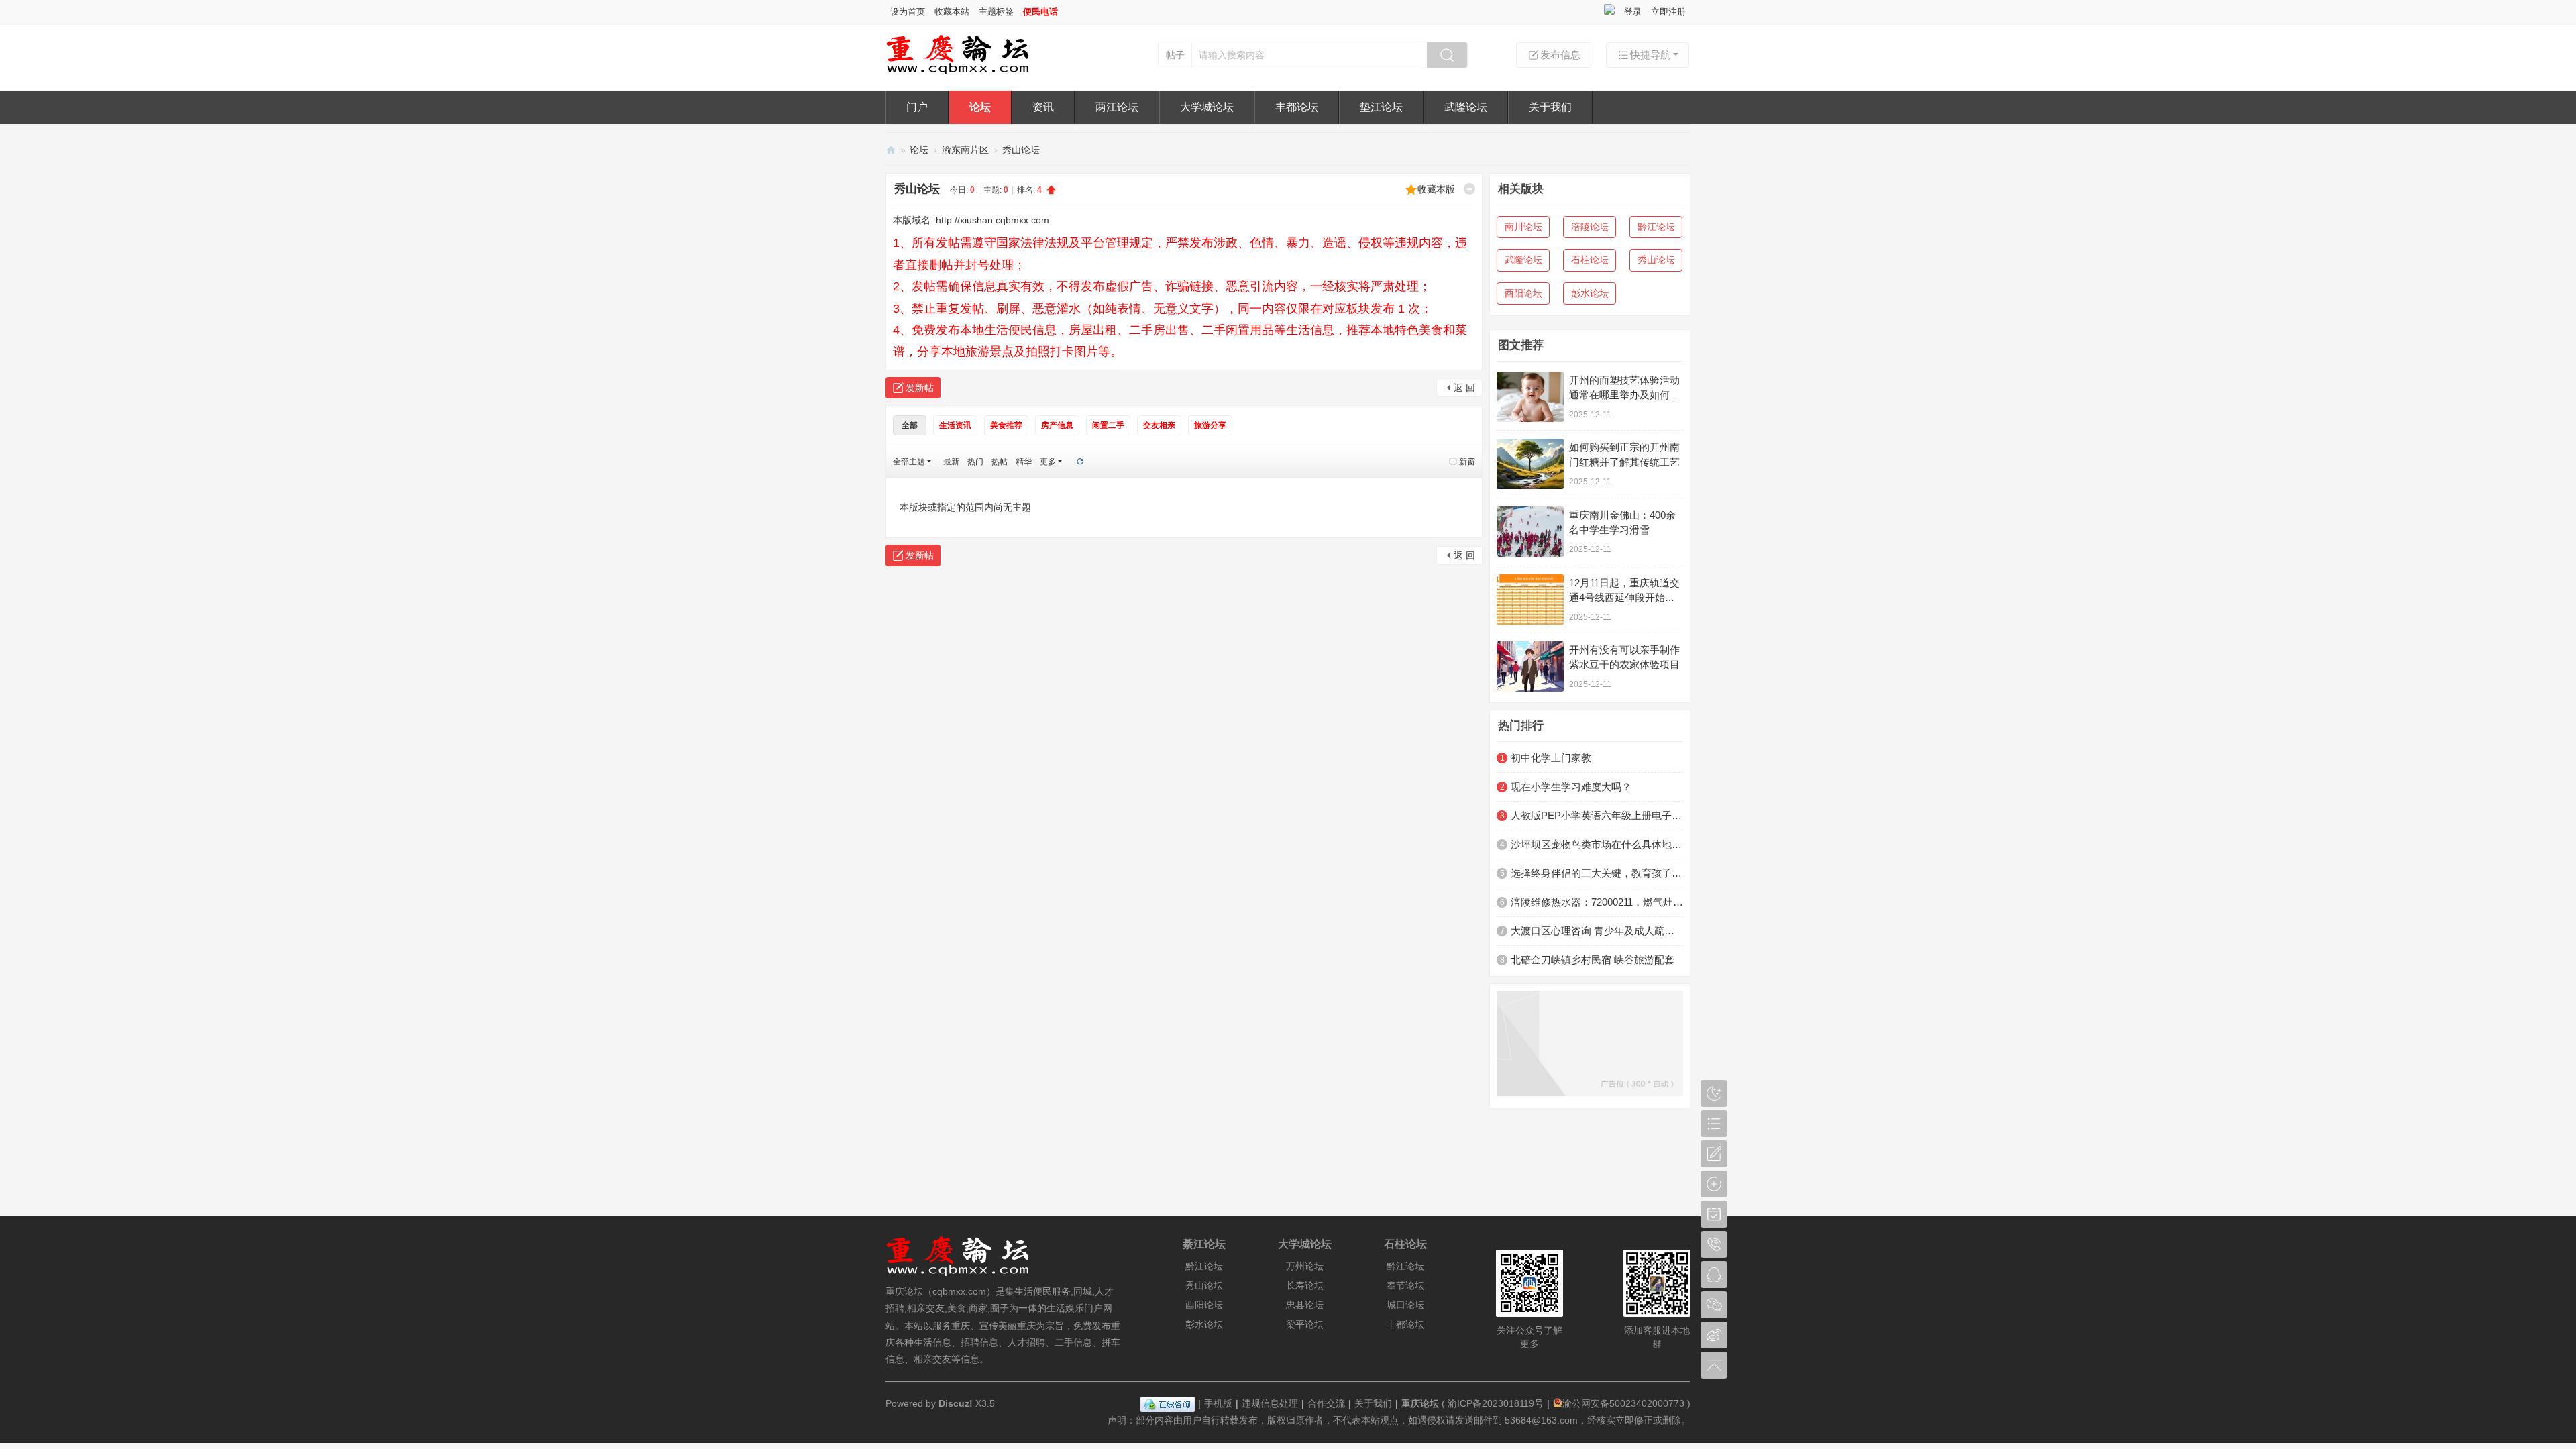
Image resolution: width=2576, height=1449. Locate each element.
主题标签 (996, 12)
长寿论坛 (1305, 1285)
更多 (1048, 462)
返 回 (1464, 388)
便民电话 (1040, 12)
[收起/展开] (1469, 189)
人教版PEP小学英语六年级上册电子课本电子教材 (1597, 815)
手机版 (1218, 1403)
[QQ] (1168, 1403)
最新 (951, 462)
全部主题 (909, 462)
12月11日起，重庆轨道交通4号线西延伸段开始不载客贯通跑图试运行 (1624, 597)
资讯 (1043, 107)
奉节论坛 (1405, 1285)
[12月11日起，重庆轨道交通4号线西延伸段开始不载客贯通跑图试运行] (1530, 599)
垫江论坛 (1381, 107)
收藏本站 (952, 12)
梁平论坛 (1305, 1324)
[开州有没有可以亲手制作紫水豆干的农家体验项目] (1530, 666)
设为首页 (908, 12)
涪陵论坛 (1590, 227)
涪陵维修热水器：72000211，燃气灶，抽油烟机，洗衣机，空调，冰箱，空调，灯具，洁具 (1597, 902)
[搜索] (1447, 55)
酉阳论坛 (1523, 293)
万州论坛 (1305, 1266)
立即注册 (1668, 12)
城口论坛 (1405, 1305)
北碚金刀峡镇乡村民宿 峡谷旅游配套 (1593, 960)
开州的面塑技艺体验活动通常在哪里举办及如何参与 (1624, 395)
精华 (1024, 462)
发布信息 (1560, 55)
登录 (1633, 12)
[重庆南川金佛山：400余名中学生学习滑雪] (1530, 532)
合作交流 (1326, 1403)
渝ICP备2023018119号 (1496, 1403)
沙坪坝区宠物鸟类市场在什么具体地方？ (1597, 844)
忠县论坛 (1305, 1305)
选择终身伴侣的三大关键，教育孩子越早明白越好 (1597, 873)
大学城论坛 (1207, 107)
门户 (917, 107)
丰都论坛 (1297, 107)
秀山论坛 (1021, 150)
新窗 (1467, 462)
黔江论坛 (1656, 227)
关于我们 (1550, 107)
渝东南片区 (965, 150)
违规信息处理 (1270, 1403)
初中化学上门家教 (1551, 758)
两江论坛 (1117, 107)
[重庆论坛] (958, 72)
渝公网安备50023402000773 (1623, 1403)
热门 (975, 462)
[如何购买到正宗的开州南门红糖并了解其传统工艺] (1530, 464)
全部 (910, 425)
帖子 (1175, 55)
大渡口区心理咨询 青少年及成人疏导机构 (1597, 931)
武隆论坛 (1466, 107)
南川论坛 (1523, 227)
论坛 (980, 107)
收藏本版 (1436, 189)
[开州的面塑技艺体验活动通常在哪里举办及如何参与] (1530, 397)
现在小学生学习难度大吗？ (1571, 787)
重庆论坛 (891, 150)
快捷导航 (1650, 55)
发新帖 (920, 388)
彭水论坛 (1590, 293)
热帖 (1000, 462)
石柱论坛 (1590, 260)
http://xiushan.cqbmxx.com (992, 220)
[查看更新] (1079, 462)
